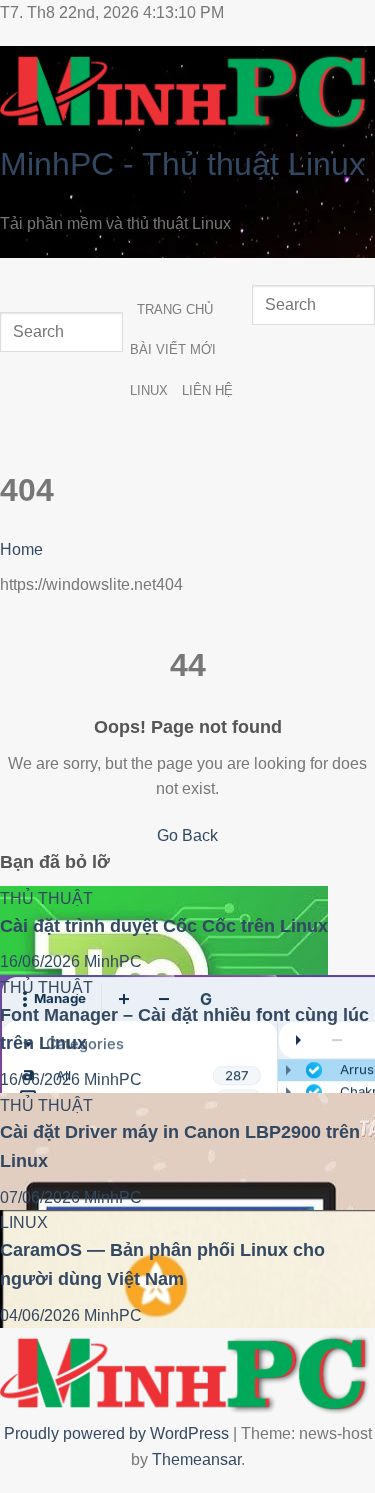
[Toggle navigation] (19, 277)
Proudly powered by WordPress (118, 1433)
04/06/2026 (42, 1315)
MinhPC (113, 961)
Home (21, 549)
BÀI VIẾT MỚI (173, 349)
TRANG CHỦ (175, 309)
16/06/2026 (42, 961)
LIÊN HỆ (207, 390)
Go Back (187, 835)
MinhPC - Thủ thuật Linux (182, 164)
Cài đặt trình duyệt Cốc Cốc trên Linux (164, 926)
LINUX (149, 390)
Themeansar (196, 1459)
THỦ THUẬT (46, 898)
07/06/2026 (42, 1197)
